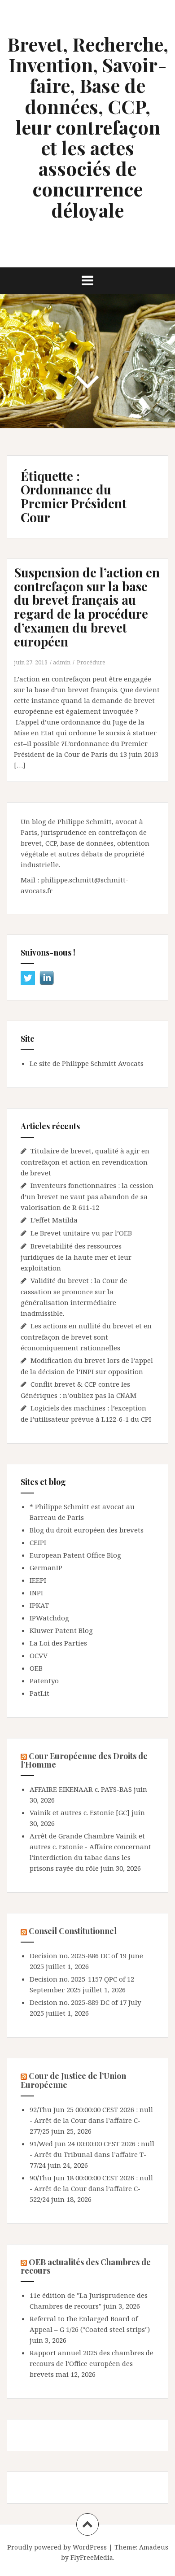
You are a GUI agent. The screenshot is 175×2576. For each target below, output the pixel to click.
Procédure (91, 662)
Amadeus (154, 2547)
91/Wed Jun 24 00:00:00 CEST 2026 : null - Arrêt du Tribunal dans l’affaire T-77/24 (92, 2154)
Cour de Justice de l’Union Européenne (73, 2080)
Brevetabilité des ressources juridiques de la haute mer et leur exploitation (76, 1257)
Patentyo (44, 1681)
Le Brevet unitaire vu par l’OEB (81, 1233)
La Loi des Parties (58, 1643)
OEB (36, 1668)
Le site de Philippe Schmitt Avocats (87, 1063)
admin (62, 662)
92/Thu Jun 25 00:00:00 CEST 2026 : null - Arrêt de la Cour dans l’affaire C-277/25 (91, 2120)
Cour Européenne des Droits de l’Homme (84, 1760)
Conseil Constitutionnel (73, 1931)
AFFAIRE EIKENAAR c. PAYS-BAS (81, 1789)
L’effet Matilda (54, 1220)
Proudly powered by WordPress (57, 2547)
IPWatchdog (49, 1618)
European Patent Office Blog (75, 1555)
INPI (36, 1593)
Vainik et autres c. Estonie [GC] (80, 1812)
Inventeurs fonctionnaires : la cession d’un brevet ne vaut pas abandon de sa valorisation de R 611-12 (87, 1196)
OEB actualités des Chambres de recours (86, 2266)
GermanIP (46, 1567)
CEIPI (38, 1542)
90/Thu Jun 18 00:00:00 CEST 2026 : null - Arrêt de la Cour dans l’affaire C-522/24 (91, 2188)
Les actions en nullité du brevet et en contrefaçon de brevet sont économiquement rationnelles (86, 1337)
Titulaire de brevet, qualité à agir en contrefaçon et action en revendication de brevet (85, 1162)
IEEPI (38, 1580)
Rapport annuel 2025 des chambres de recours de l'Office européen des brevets (92, 2363)
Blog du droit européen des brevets (87, 1530)
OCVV (39, 1655)
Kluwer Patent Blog (61, 1630)
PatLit (39, 1693)
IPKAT (39, 1605)
